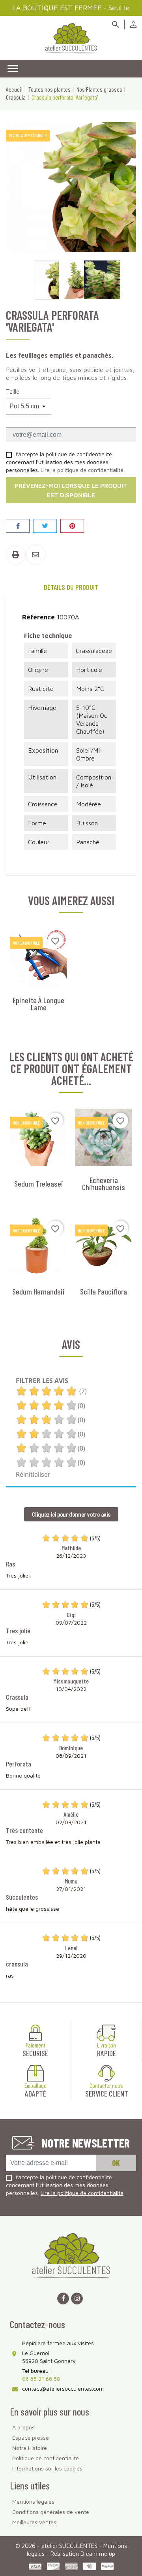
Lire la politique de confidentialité (82, 470)
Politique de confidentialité (46, 2458)
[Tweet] (45, 526)
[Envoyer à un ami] (35, 555)
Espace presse (31, 2437)
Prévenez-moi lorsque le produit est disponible (71, 490)
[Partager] (18, 526)
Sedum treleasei (39, 1183)
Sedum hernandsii (38, 1291)
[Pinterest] (72, 526)
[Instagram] (77, 2299)
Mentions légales (33, 2501)
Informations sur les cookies (47, 2468)
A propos (23, 2427)
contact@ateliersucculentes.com (63, 2388)
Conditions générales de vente (51, 2512)
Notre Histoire (30, 2448)
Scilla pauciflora (104, 1291)
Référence (38, 617)
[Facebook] (63, 2299)
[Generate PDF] (16, 555)
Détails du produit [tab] (71, 587)
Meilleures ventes (34, 2522)
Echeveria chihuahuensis (104, 1183)
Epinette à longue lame (38, 1004)
